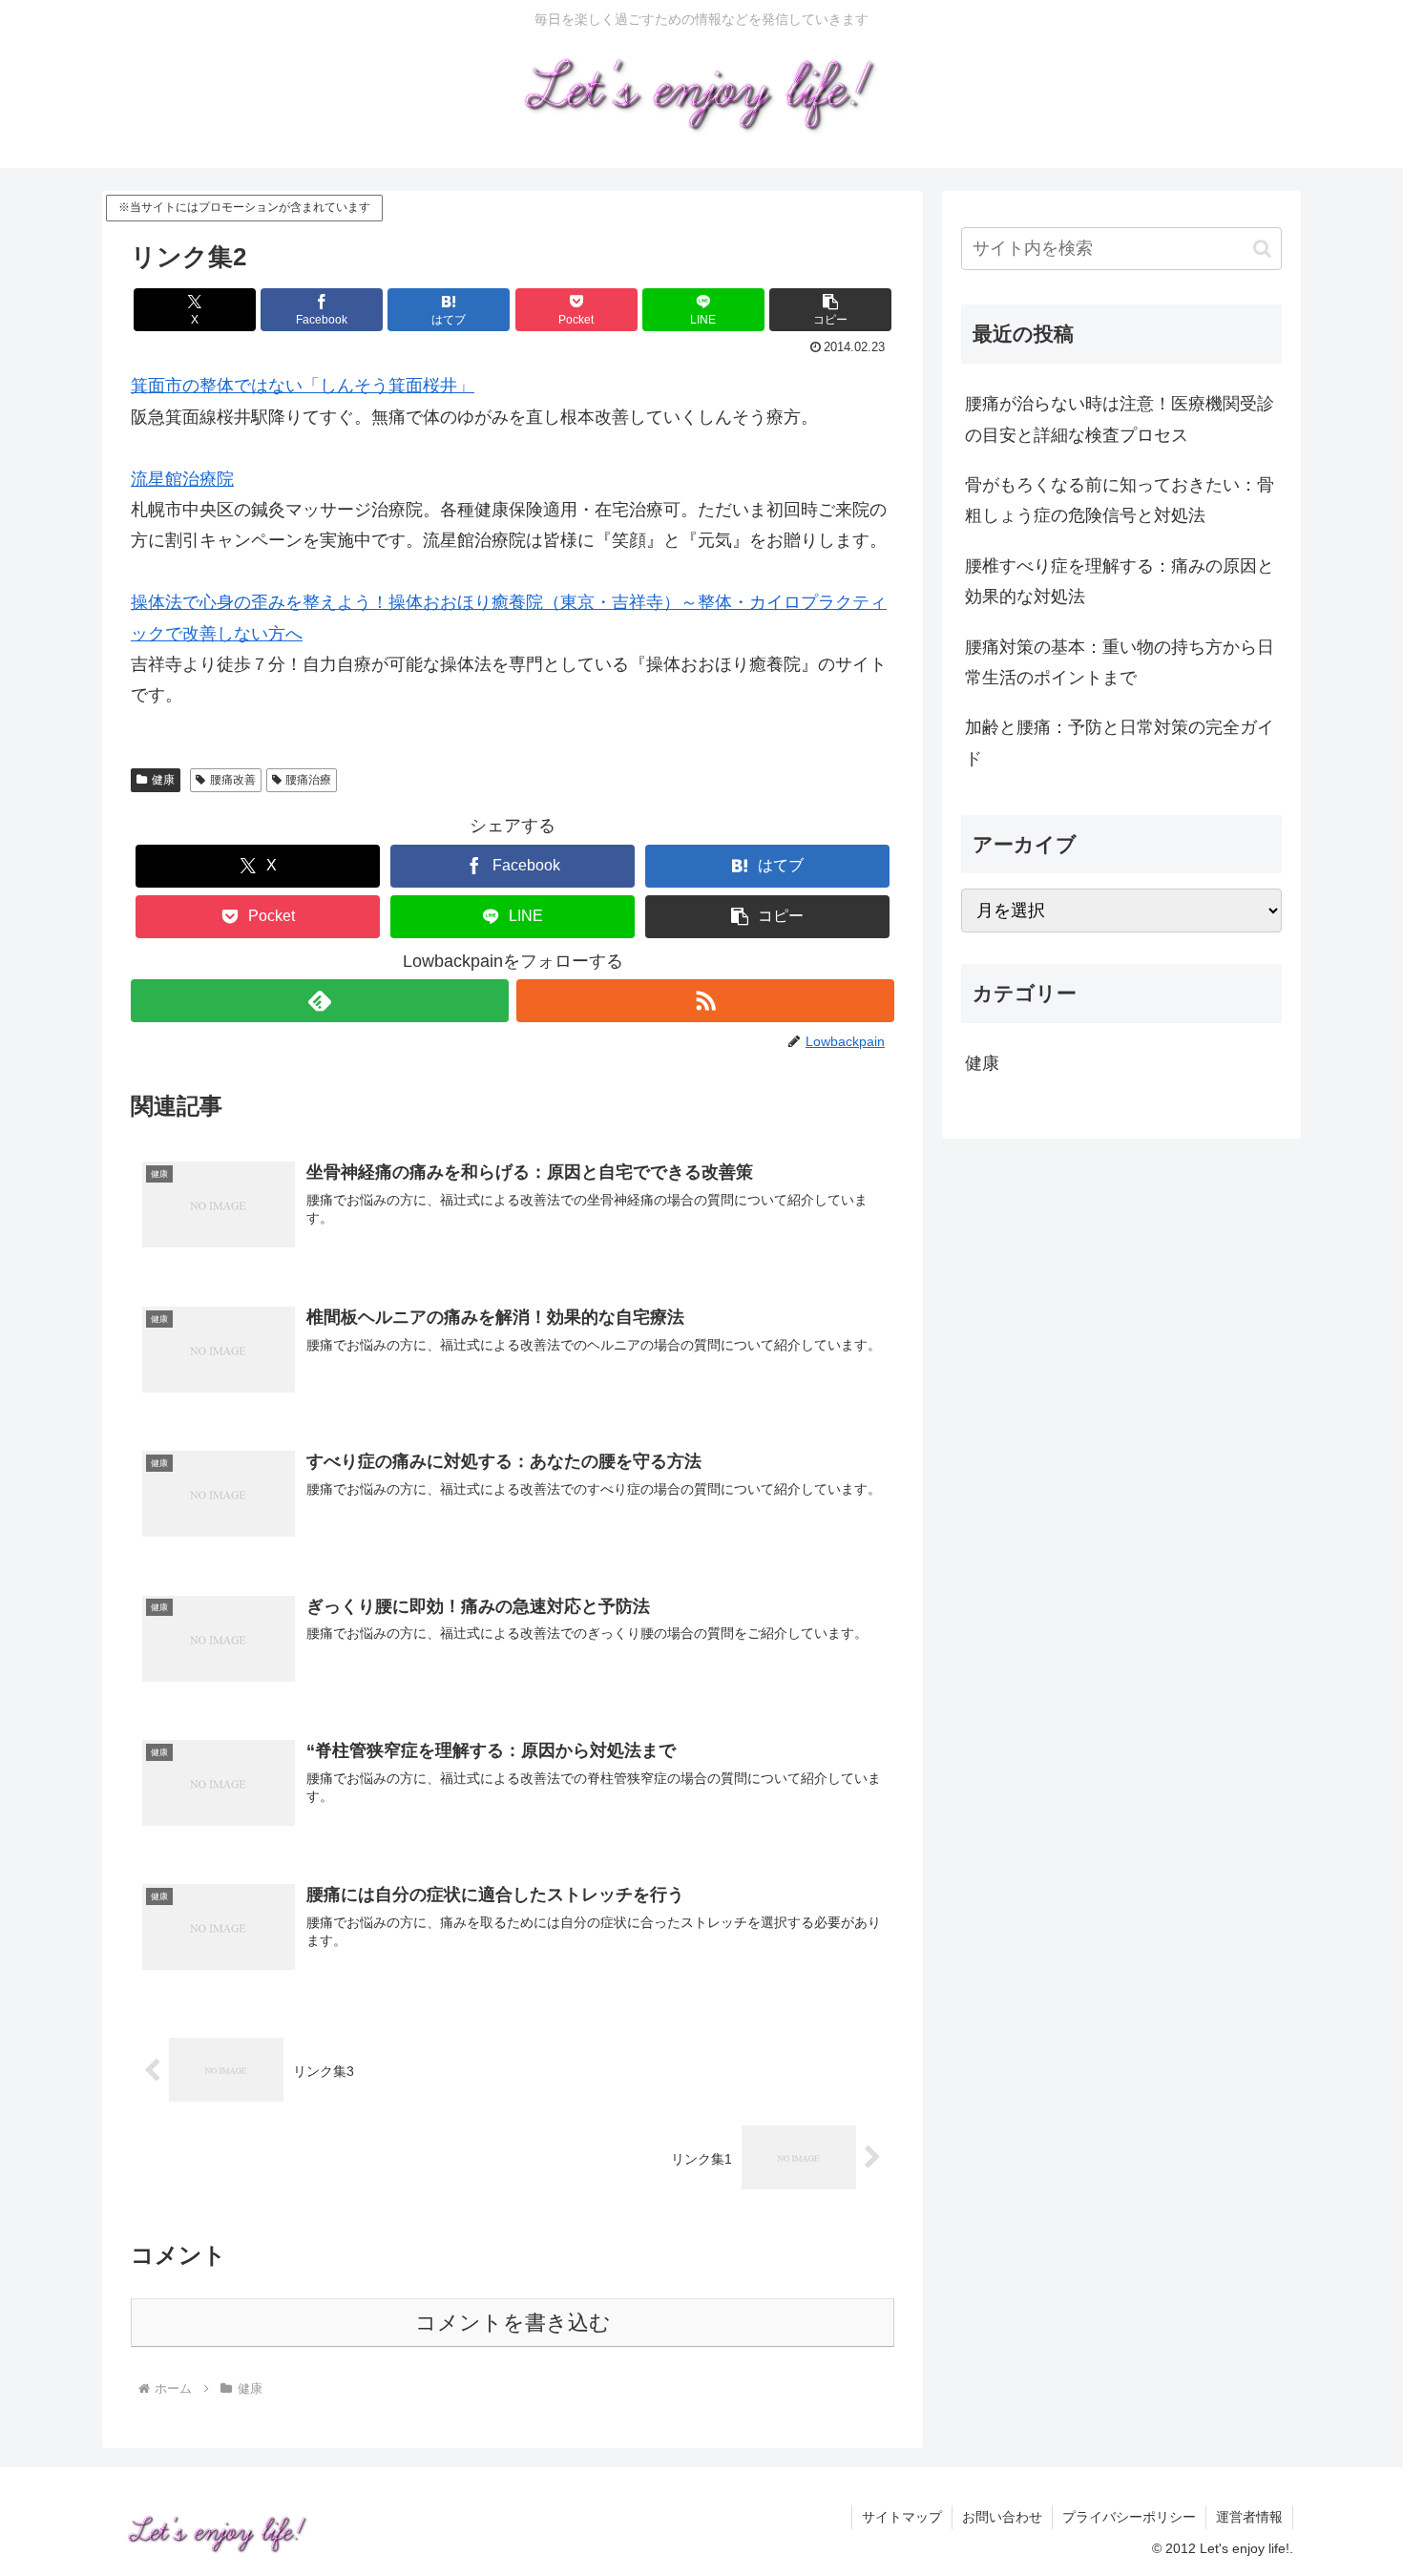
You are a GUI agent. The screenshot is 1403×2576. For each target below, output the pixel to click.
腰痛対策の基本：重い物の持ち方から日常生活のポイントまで (1120, 662)
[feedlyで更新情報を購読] (320, 1001)
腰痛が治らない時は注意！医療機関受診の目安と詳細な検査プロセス (1120, 419)
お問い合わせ (1002, 2517)
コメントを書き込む (513, 2323)
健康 (163, 780)
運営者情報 (1249, 2517)
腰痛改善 (233, 780)
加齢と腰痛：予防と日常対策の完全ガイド (1120, 743)
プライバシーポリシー (1129, 2517)
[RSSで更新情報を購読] (705, 1001)
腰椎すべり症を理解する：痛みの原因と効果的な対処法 (1120, 581)
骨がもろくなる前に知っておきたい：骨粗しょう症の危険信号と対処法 (1120, 500)
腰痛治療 (308, 780)
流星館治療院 (182, 479)
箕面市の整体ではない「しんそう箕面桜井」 (303, 386)
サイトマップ (902, 2517)
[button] (830, 310)
